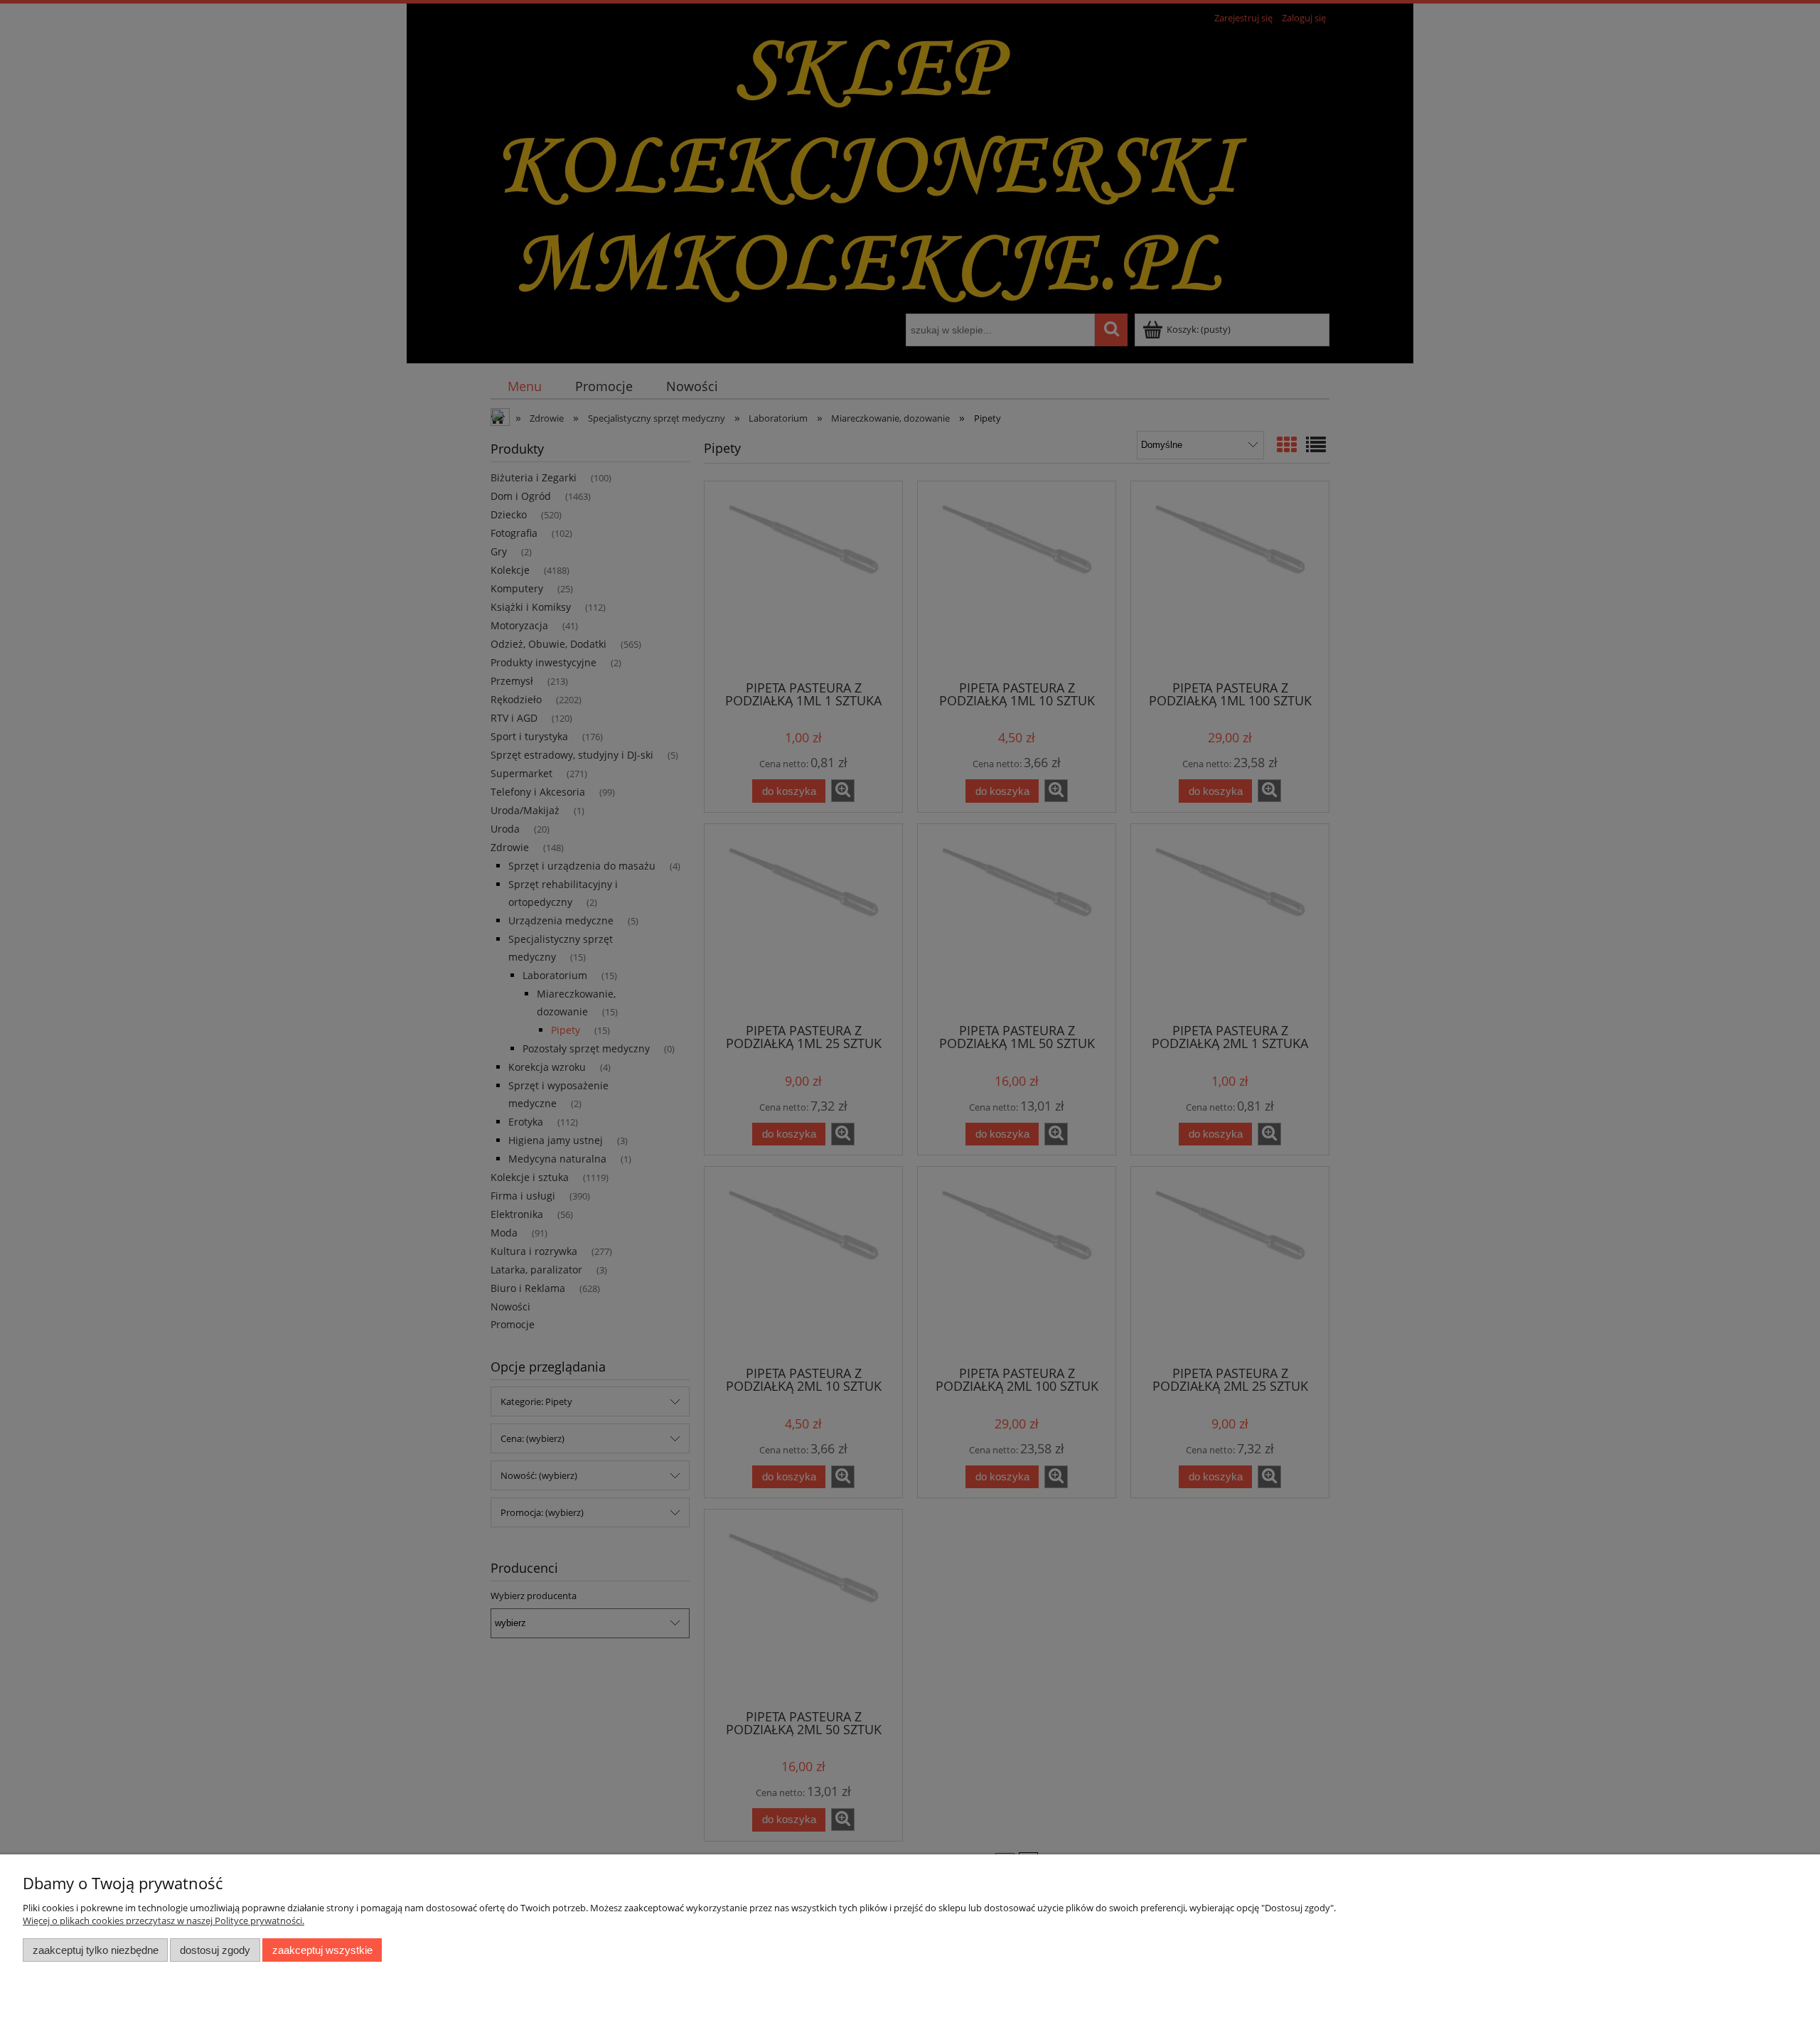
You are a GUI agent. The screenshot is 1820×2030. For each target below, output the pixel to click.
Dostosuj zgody (215, 1950)
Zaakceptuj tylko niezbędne (96, 1950)
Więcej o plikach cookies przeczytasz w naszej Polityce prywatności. (164, 1921)
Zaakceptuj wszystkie (322, 1950)
